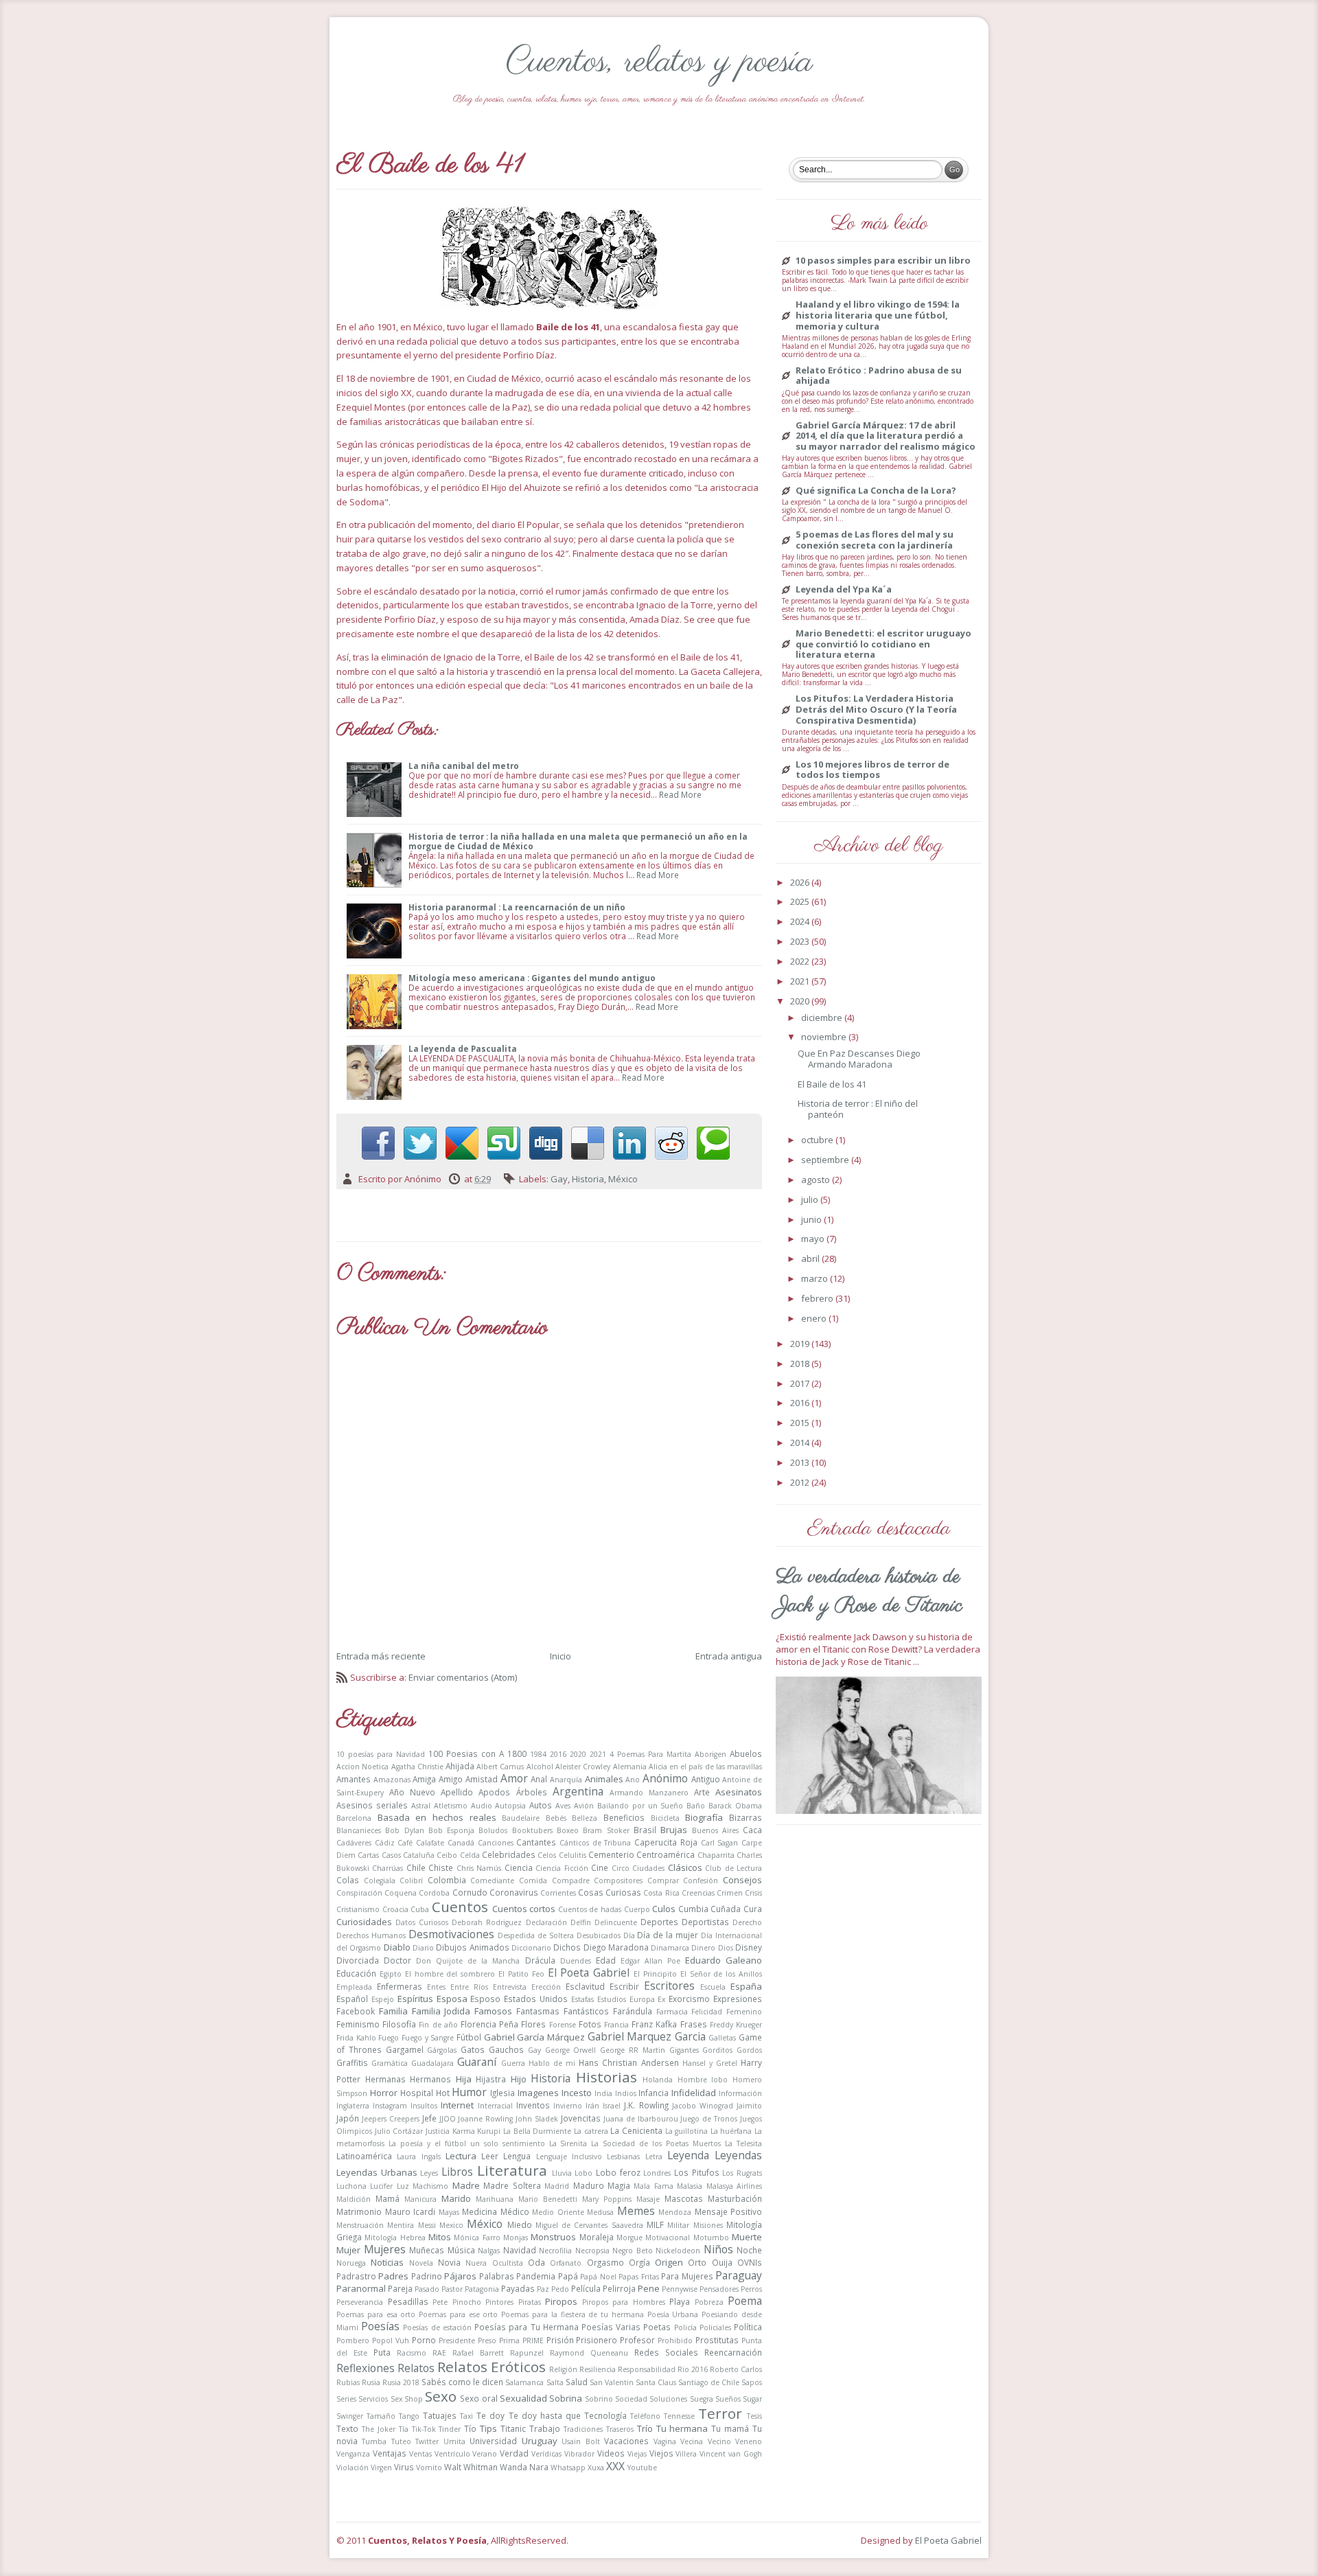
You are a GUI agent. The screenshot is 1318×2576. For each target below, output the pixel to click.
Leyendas (738, 2155)
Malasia (690, 2186)
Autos (541, 1805)
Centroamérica (666, 1854)
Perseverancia (360, 2302)
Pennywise (680, 2289)
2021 (598, 1754)
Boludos (493, 1830)
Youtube (642, 2468)
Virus (404, 2467)
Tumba (374, 2441)
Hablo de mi (552, 2063)
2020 (578, 1754)
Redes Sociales (666, 2352)
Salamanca (524, 2382)
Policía (685, 2327)
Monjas (516, 2238)
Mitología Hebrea (395, 2238)
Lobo (583, 2173)
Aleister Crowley (583, 1767)
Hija (464, 2079)
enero (815, 1318)
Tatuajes (440, 2415)
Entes (436, 1987)
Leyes (429, 2173)
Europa (642, 1999)
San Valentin (612, 2382)
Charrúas (388, 1868)
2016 (558, 1754)
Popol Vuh (391, 2341)
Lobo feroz (618, 2172)
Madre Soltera (512, 2185)
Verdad (514, 2453)
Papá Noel (598, 2277)
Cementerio (611, 1854)
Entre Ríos (469, 1987)
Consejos (742, 1880)
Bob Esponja (451, 1830)
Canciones (496, 1843)
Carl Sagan (720, 1843)
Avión (584, 1806)
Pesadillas (408, 2301)
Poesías (380, 2326)
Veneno (749, 2441)
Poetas (657, 2327)
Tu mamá (730, 2428)
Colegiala (380, 1881)
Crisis (753, 1893)
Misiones (708, 2225)
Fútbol (469, 2037)
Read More (680, 794)
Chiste (441, 1867)
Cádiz (385, 1843)
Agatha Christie (417, 1767)
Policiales (715, 2327)
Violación (352, 2468)
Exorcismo (689, 1999)
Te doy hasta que (545, 2415)
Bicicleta (665, 1818)
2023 (801, 941)
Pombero (353, 2341)
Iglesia (502, 2093)
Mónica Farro (477, 2238)
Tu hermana (682, 2428)
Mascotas (684, 2198)
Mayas (449, 2212)
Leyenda (688, 2155)
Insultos (424, 2106)
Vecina (692, 2441)
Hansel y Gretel (710, 2063)
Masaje (648, 2199)
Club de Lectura (733, 1868)
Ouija (722, 2262)
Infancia (654, 2093)
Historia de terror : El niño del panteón (858, 1109)
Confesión (701, 1881)
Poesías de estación (437, 2327)
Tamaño (381, 2416)
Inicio (560, 1656)
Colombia (447, 1880)
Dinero (703, 1948)
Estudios (612, 1999)
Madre (466, 2185)
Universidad (493, 2441)
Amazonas (392, 1780)
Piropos (561, 2301)
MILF (655, 2224)
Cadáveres (354, 1843)
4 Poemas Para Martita (650, 1754)
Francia (616, 2025)
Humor (469, 2092)
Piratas (530, 2302)
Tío (470, 2428)
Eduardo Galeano (724, 1960)
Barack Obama (735, 1806)
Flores (533, 2024)
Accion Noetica (362, 1767)
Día (629, 1935)
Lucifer (381, 2186)
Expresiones (738, 1999)
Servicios (373, 2399)
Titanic (513, 2428)
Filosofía (399, 2024)
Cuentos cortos (524, 1909)
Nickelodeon (678, 2251)
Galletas (722, 2038)
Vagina (665, 2441)
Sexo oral (478, 2398)
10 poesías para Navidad (381, 1754)
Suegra (702, 2399)
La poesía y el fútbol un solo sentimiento (467, 2143)
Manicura (420, 2199)
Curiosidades (364, 1922)
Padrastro (356, 2276)
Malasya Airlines (734, 2186)
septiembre (826, 1160)
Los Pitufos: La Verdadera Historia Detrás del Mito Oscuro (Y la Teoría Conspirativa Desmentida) (876, 710)
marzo (816, 1278)
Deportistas (705, 1922)
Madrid (557, 2186)
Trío (645, 2428)
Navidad (520, 2250)
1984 (538, 1754)
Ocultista (508, 2263)
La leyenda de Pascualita (463, 1048)
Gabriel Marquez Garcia (647, 2036)
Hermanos (430, 2079)
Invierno (568, 2106)
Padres (393, 2276)
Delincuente (616, 1922)
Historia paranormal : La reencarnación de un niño (517, 907)
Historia (588, 1179)
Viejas (637, 2454)
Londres (657, 2173)
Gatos (473, 2049)
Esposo (485, 1999)
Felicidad (707, 2012)
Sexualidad (523, 2398)
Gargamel (405, 2049)
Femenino (744, 2012)
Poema (745, 2301)
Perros (751, 2289)
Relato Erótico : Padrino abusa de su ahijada (879, 376)
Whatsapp (568, 2468)
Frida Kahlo (356, 2038)
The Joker (379, 2429)
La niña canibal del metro (464, 766)
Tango (409, 2416)
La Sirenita (568, 2143)
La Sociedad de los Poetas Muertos (656, 2143)
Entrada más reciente (381, 1656)
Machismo (430, 2186)
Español (352, 1999)
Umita (454, 2441)
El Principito (655, 1974)
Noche (749, 2250)
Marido (456, 2198)
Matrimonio (359, 2211)
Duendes (576, 1961)
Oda (536, 2262)
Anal (539, 1779)
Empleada (354, 1987)
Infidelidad (694, 2093)
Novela (421, 2263)
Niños (718, 2249)
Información (740, 2093)
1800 (517, 1753)
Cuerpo (637, 1909)
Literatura (512, 2170)
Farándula (633, 2011)
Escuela (713, 1987)
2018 (801, 1364)
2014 (801, 1442)
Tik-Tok (424, 2429)
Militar (678, 2225)
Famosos (493, 2011)
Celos (547, 1855)
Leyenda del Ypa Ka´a (844, 590)
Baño (696, 1806)
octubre (818, 1140)
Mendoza (675, 2212)
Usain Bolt (580, 2441)
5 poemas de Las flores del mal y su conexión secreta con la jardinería (875, 540)
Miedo (520, 2224)
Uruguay (540, 2441)
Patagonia (482, 2289)
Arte (702, 1792)
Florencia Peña (489, 2024)
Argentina (578, 1791)
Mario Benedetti (548, 2199)
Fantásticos (586, 2011)
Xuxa (596, 2468)
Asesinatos (739, 1792)
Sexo (441, 2396)
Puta (382, 2352)
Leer (490, 2156)
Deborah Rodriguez (487, 1922)
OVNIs (750, 2262)
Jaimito (749, 2106)
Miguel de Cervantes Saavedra (589, 2225)
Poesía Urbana (673, 2314)
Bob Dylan (404, 1830)
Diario (423, 1948)
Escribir (624, 1986)
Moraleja (597, 2237)
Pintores (499, 2302)
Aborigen (710, 1754)
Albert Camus (500, 1767)
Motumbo (711, 2238)
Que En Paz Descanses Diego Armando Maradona (859, 1059)
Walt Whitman (471, 2467)
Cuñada (726, 1909)
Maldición (354, 2199)
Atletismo (451, 1806)
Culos (664, 1909)
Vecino (719, 2441)
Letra (654, 2157)
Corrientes (558, 1893)
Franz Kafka (654, 2024)
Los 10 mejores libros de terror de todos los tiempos (872, 770)
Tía (404, 2429)
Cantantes (536, 1842)
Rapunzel (527, 2353)
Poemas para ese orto (458, 2314)
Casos (391, 1855)
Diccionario (531, 1948)
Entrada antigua (729, 1656)
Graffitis (352, 2062)
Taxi (466, 2416)
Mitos (440, 2237)
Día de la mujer (668, 1935)
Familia (393, 2011)
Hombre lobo (703, 2080)
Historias (606, 2077)
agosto (817, 1180)
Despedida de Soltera (536, 1935)
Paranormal (361, 2288)
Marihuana (495, 2199)
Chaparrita (716, 1855)
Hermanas (385, 2079)
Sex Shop (407, 2399)
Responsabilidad (647, 2369)
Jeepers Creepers (391, 2119)
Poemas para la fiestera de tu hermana (573, 2314)
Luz (403, 2186)
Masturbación (735, 2198)
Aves (563, 1806)
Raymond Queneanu (589, 2353)
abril (811, 1258)
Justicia (438, 2131)
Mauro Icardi (411, 2211)
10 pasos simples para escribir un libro (883, 261)
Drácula (540, 1960)
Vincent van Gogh (731, 2454)
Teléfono (645, 2416)
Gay (559, 1179)
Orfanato (566, 2263)
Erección (546, 1987)
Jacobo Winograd (703, 2106)
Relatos (416, 2368)
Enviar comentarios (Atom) (463, 1677)
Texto (347, 2428)
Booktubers (532, 1830)
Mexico (451, 2225)
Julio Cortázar (399, 2131)
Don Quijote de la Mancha (468, 1961)
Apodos (494, 1792)
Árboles (532, 1792)
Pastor (452, 2289)
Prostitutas (717, 2340)
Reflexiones (366, 2368)
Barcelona (354, 1818)
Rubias (348, 2382)
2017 (801, 1383)
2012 (801, 1482)
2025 (801, 901)
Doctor (397, 1960)
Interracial (495, 2106)
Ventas (420, 2454)
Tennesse (679, 2416)
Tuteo (401, 2441)
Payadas (518, 2288)
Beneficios (624, 1817)
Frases (694, 2024)
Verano (485, 2454)
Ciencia (519, 1867)
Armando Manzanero (649, 1793)
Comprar (663, 1881)
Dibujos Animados (472, 1947)
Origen (669, 2262)
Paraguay (739, 2275)
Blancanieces (359, 1830)
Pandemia (536, 2276)
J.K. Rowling (646, 2105)
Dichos (567, 1947)
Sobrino (599, 2399)
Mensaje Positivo (729, 2211)
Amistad (482, 1779)
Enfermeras (400, 1986)
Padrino (427, 2276)
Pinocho (467, 2302)
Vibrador (579, 2454)
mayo (814, 1239)
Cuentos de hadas (590, 1909)
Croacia (395, 1909)
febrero (818, 1298)
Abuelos (746, 1753)
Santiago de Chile (709, 2382)
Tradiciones (583, 2429)
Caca (752, 1830)
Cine (600, 1867)
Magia (619, 2185)
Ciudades (648, 1868)
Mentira (401, 2225)
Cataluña (419, 1855)
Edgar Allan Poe (650, 1961)
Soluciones (668, 2399)
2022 (801, 961)
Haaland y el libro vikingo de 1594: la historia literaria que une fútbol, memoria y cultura (878, 315)
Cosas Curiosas (610, 1892)
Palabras (497, 2276)
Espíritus (415, 1999)
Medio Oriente (558, 2212)
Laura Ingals (418, 2157)
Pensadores (719, 2289)
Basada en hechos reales (437, 1817)
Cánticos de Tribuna (595, 1843)
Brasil (645, 1830)
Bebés (556, 1818)
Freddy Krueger (736, 2025)
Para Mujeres (687, 2276)
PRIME (533, 2341)
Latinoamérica (364, 2156)
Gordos (749, 2050)
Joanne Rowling (485, 2119)
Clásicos (685, 1867)
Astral (421, 1806)
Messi (427, 2225)
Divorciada (358, 1960)
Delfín (581, 1922)
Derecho (747, 1922)
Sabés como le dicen (462, 2382)
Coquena (401, 1893)
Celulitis (573, 1855)
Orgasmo (605, 2262)
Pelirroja (619, 2288)
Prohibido (675, 2341)
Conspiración (359, 1893)
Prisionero (597, 2340)
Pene (649, 2288)
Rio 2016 (693, 2369)
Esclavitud (585, 1986)
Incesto (577, 2093)
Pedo (560, 2289)
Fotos (590, 2024)
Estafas (582, 1999)
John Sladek (537, 2119)
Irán (592, 2106)
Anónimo (665, 1778)
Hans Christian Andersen (628, 2062)
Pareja (400, 2288)
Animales (604, 1779)
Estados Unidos (536, 1999)
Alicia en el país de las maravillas (705, 1767)
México (623, 1179)
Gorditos (717, 2050)
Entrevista (510, 1987)
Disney (749, 1947)
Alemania (630, 1767)
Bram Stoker (606, 1830)
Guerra (513, 2063)
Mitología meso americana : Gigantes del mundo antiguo (532, 978)
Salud (577, 2382)
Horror (384, 2093)
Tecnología (605, 2415)
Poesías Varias (611, 2327)
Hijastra (491, 2079)
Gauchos (506, 2049)
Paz (543, 2289)
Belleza (585, 1818)
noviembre (825, 1037)
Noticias (387, 2262)
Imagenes (538, 2093)
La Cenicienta (636, 2130)
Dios (726, 1948)
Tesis (754, 2416)
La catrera (591, 2131)
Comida (533, 1881)
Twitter (427, 2441)
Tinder (450, 2429)
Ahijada (460, 1766)
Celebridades (509, 1854)
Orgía (639, 2262)
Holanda (658, 2080)
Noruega (351, 2263)
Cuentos (460, 1907)
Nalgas (489, 2251)
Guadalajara (432, 2063)
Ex (661, 1999)
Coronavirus (514, 1892)
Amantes (354, 1779)
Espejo (383, 1999)
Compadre (571, 1881)
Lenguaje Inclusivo (569, 2157)
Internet (457, 2105)
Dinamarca (670, 1948)
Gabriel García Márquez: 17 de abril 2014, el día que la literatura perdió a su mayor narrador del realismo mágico (886, 436)
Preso (487, 2341)
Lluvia (562, 2173)
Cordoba (434, 1893)
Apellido (457, 1792)
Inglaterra (353, 2106)
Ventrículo (452, 2454)
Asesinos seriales (372, 1805)
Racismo (412, 2353)
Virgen (381, 2468)
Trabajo (545, 2428)
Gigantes (684, 2050)
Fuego (389, 2038)
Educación (356, 1973)
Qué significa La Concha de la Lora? (876, 491)
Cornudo (470, 1892)
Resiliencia (598, 2369)
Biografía (704, 1817)
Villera (686, 2454)
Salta (555, 2382)
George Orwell (571, 2050)
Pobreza (709, 2302)
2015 (801, 1423)
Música (461, 2250)
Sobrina (566, 2398)
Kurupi (489, 2131)
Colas (348, 1880)
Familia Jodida (441, 2011)
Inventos (533, 2105)
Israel (612, 2106)
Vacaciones (626, 2441)
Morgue (629, 2238)
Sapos (752, 2382)
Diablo (397, 1947)
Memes (636, 2211)
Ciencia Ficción (562, 1868)
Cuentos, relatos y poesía (659, 62)
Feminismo (358, 2024)
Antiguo (706, 1779)
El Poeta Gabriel (589, 1973)
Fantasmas (538, 2011)
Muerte (747, 2237)
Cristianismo (358, 1909)
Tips (488, 2428)
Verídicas (546, 2454)
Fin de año (438, 2025)
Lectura (461, 2156)
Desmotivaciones (451, 1934)
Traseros (620, 2429)
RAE (439, 2353)
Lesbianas (623, 2157)
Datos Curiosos (422, 1922)
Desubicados (599, 1935)
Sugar (752, 2399)
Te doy (490, 2415)
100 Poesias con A (466, 1753)
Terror (720, 2413)
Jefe (429, 2118)
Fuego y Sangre (428, 2038)
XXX (615, 2466)
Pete (440, 2302)
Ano (633, 1780)
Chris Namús (479, 1868)
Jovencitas (581, 2118)
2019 (801, 1344)
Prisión (560, 2340)
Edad (606, 1960)
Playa (680, 2301)
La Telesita (743, 2143)
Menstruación (360, 2225)
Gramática (390, 2063)
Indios (626, 2093)
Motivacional (668, 2238)
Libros (457, 2172)
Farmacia (672, 2012)
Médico (515, 2211)
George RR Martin (633, 2050)
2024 (801, 921)
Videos (611, 2453)
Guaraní (477, 2062)
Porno (424, 2340)
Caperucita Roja (666, 1842)
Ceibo (447, 1855)
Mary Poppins (607, 2199)
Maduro (589, 2185)
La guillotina (687, 2131)
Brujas (674, 1830)
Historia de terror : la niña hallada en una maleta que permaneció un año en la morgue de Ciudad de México (578, 841)
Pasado (427, 2289)
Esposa (452, 1999)
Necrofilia (555, 2251)
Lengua (517, 2156)
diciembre (823, 1017)
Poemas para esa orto (376, 2314)
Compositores (618, 1881)
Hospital (417, 2093)
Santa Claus (656, 2382)
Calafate (430, 1843)
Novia (449, 2262)
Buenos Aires (715, 1830)
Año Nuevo (412, 1792)
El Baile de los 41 (832, 1084)
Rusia (371, 2382)
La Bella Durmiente (537, 2131)
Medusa (600, 2212)
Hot (443, 2093)
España (746, 1986)
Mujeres (385, 2249)
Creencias (698, 1893)
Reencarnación (733, 2352)
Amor (514, 1778)
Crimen (730, 1893)
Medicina (479, 2211)
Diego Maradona (616, 1947)
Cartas (368, 1855)
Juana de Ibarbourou (641, 2119)
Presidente (457, 2341)
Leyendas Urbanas (377, 2172)
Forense (563, 2025)
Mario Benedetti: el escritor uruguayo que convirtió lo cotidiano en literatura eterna (883, 644)
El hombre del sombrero (450, 1974)
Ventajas (390, 2453)
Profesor (637, 2340)
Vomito (429, 2468)
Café (405, 1843)
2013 (801, 1462)
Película (586, 2288)
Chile (416, 1867)
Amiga (424, 1779)
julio (811, 1199)
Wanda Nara (524, 2467)
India (603, 2093)
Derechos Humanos (371, 1935)
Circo (621, 1868)
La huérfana (731, 2131)
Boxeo (568, 1830)
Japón (348, 2118)
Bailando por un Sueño (640, 1806)
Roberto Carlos (736, 2369)
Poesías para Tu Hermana (527, 2327)
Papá (568, 2276)
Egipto (391, 1974)
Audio (482, 1806)
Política (748, 2327)
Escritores (669, 1986)
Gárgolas (442, 2050)
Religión (563, 2369)
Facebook (356, 2011)
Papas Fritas (638, 2277)
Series (346, 2399)
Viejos (661, 2453)
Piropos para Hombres (624, 2302)
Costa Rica (661, 1893)
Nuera (476, 2263)
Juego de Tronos (709, 2119)
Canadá (461, 1843)
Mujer (348, 2250)
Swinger (350, 2416)
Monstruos (553, 2237)
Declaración (546, 1922)
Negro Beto (633, 2251)
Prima (509, 2341)
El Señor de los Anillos (721, 1974)
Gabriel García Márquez (534, 2037)
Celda (470, 1855)
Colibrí (411, 1881)
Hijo (519, 2079)
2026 (801, 882)
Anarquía (566, 1780)
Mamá (388, 2198)
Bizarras (745, 1817)
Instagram (390, 2106)
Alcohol (540, 1767)
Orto (697, 2262)
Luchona (351, 2186)
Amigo (451, 1779)
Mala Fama (653, 2186)
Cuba (420, 1909)
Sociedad (631, 2399)
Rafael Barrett (478, 2353)
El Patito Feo (521, 1974)
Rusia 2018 (401, 2382)
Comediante (492, 1881)
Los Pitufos (697, 2172)
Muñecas (427, 2250)
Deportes (659, 1922)
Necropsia (592, 2251)
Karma (464, 2131)
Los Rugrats (742, 2173)
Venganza (353, 2454)
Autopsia (510, 1806)
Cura (753, 1909)
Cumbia (693, 1909)
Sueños (728, 2399)
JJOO (448, 2119)
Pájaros (460, 2276)
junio (812, 1219)
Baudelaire (521, 1818)
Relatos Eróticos (492, 2367)
